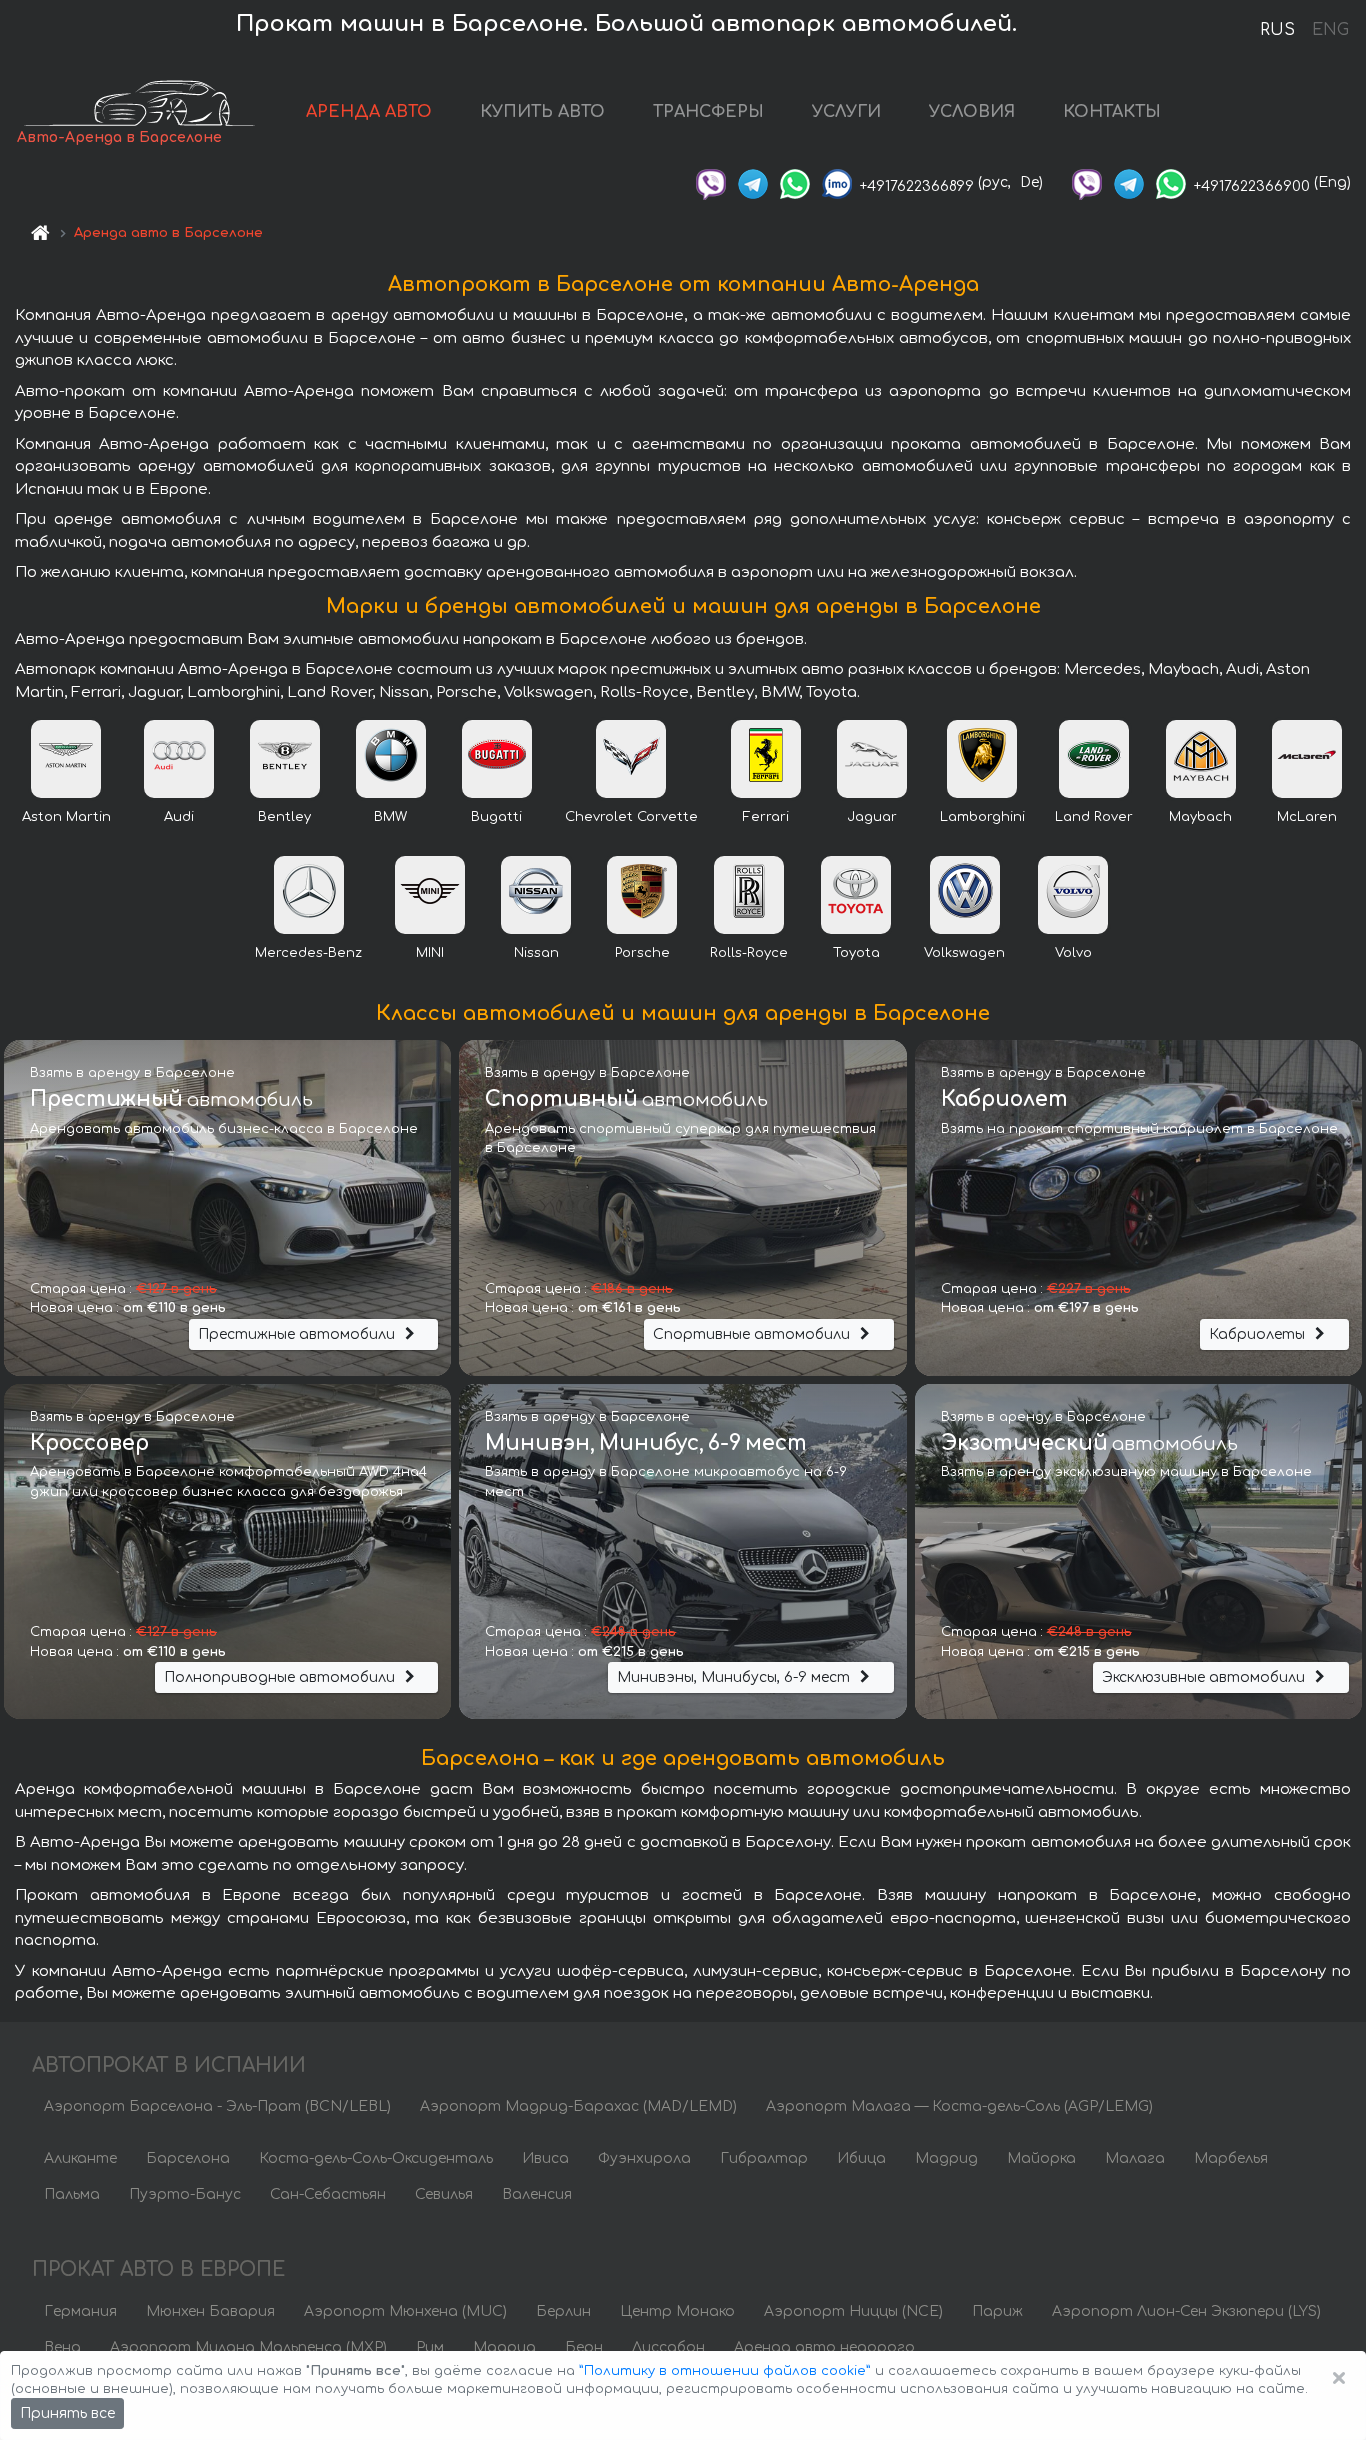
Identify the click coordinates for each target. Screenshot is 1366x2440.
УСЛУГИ (846, 112)
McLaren (1307, 817)
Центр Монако (677, 2311)
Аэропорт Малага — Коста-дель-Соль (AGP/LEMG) (959, 2106)
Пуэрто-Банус (185, 2194)
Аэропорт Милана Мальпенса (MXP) (248, 2347)
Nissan (536, 953)
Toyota (856, 953)
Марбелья (1231, 2158)
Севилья (444, 2194)
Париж (997, 2311)
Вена (62, 2347)
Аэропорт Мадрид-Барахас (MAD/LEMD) (578, 2106)
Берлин (563, 2311)
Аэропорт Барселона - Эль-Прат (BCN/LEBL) (217, 2106)
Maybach (1200, 817)
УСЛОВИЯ (972, 112)
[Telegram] (753, 182)
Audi (179, 817)
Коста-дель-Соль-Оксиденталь (376, 2158)
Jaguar (872, 817)
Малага (1135, 2158)
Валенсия (537, 2194)
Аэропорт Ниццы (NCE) (853, 2311)
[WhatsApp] (795, 182)
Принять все (67, 2413)
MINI (430, 953)
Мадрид (946, 2158)
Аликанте (80, 2158)
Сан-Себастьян (328, 2194)
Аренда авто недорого (824, 2347)
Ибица (861, 2158)
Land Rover (1094, 817)
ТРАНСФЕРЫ (708, 112)
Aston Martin (66, 817)
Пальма (72, 2194)
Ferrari (766, 817)
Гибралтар (764, 2158)
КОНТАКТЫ (1112, 112)
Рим (430, 2347)
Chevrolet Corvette (631, 817)
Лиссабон (668, 2347)
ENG (1330, 30)
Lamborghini (982, 817)
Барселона (188, 2158)
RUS (1277, 30)
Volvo (1073, 953)
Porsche (642, 953)
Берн (584, 2347)
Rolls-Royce (749, 953)
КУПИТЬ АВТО (542, 112)
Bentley (284, 817)
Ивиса (545, 2158)
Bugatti (496, 817)
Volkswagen (964, 953)
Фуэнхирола (644, 2158)
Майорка (1041, 2158)
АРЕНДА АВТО (369, 112)
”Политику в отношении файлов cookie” (725, 2371)
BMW (390, 817)
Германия (80, 2311)
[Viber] (711, 182)
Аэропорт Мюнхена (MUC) (405, 2311)
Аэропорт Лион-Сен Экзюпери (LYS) (1186, 2311)
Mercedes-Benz (308, 953)
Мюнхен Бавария (210, 2311)
